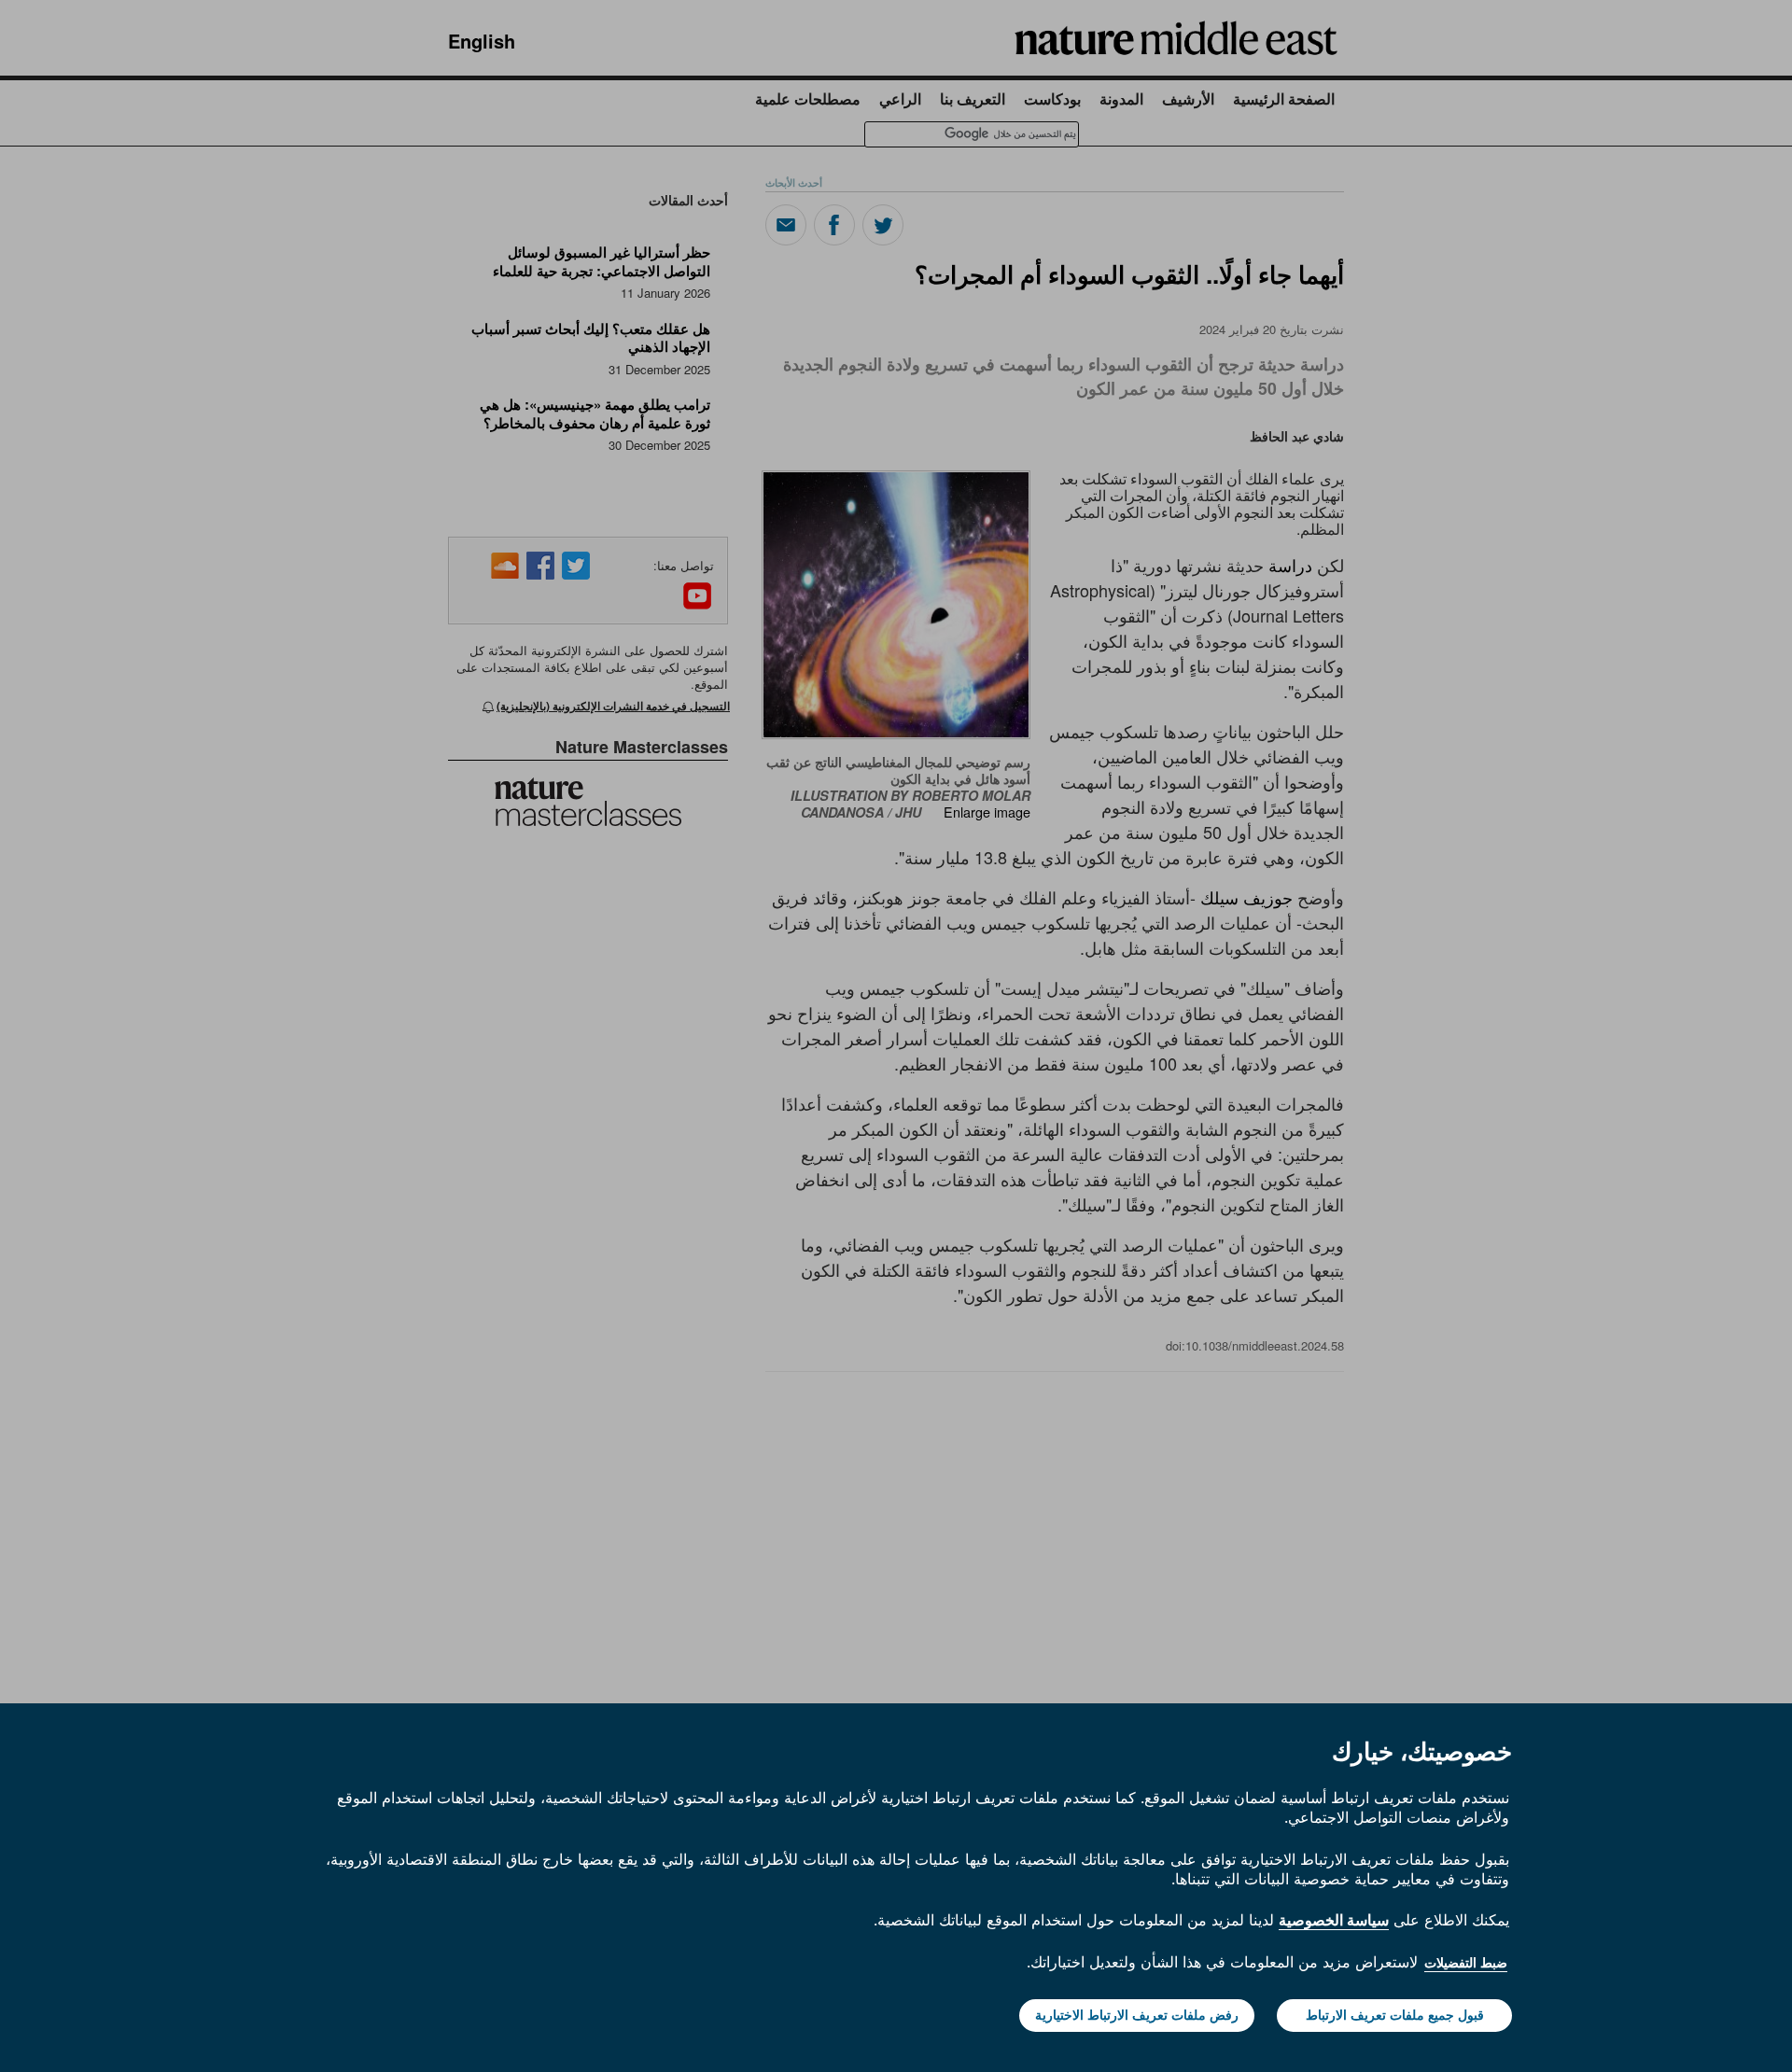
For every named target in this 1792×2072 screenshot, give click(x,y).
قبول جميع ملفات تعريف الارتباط (1395, 2015)
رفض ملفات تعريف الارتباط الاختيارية (1137, 2015)
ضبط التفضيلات (1466, 1963)
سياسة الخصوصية (1334, 1920)
